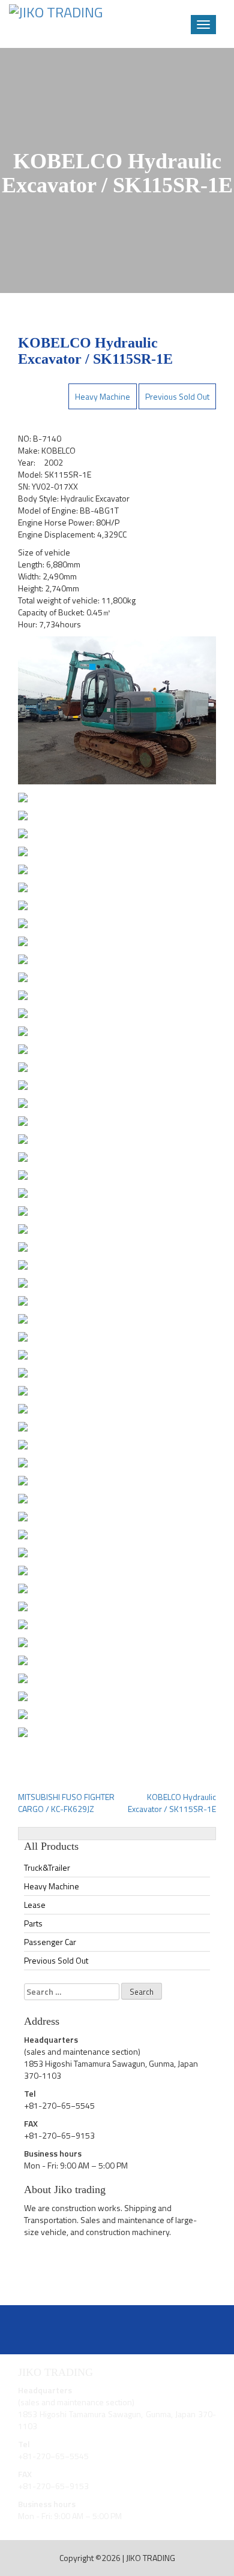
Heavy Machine (103, 396)
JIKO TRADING (151, 2558)
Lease (35, 1905)
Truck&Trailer (47, 1867)
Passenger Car (50, 1942)
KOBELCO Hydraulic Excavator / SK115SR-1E (172, 1803)
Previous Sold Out (177, 396)
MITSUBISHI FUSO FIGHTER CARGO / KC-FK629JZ (66, 1803)
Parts (33, 1923)
